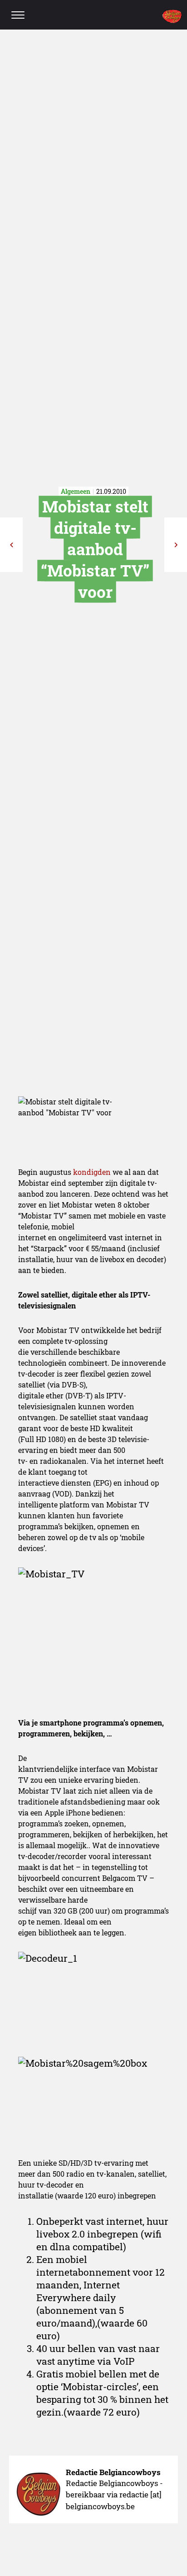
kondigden (93, 1172)
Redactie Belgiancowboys (113, 2472)
